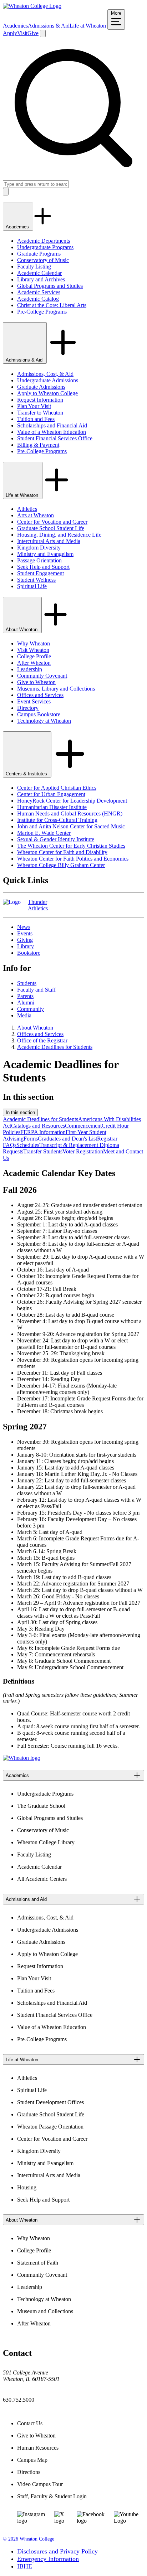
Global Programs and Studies (50, 286)
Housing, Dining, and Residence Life (59, 535)
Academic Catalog (38, 299)
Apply (10, 33)
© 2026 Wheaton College (29, 2539)
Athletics (27, 509)
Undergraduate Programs (45, 247)
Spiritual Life (32, 586)
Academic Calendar (39, 273)
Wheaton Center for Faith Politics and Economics (73, 859)
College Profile (34, 656)
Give (33, 33)
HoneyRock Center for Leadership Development (72, 801)
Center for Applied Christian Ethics (57, 788)
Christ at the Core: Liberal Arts (52, 305)
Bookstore (29, 953)
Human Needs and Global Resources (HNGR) (70, 814)
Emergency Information (48, 2559)
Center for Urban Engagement (51, 794)
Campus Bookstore (39, 714)
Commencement (83, 1126)
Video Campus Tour (40, 2484)
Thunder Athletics (38, 905)
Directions (29, 2472)
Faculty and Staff (36, 990)
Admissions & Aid (49, 26)
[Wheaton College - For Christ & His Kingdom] (22, 1758)
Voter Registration (83, 1151)
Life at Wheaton (88, 26)
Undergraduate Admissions (48, 380)
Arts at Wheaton (36, 515)
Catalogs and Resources (38, 1126)
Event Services (34, 701)
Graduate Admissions (41, 387)
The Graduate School (41, 1806)
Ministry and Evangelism (45, 554)
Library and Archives (41, 279)
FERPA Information (43, 1132)
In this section (20, 1112)
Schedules (28, 1145)
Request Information (40, 400)
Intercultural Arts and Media (49, 541)
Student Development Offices (50, 2102)
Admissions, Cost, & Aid (45, 374)
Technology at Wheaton (44, 721)
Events (25, 933)
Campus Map (32, 2460)
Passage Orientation (39, 560)
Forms (31, 1139)
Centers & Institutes (27, 774)
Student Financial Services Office (55, 438)
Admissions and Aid (26, 1899)
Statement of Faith (38, 2263)
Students (27, 983)
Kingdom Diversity (39, 548)
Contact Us (30, 2423)
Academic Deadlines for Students (55, 1047)
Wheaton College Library (46, 1842)
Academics (15, 26)
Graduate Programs (39, 254)
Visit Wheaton (33, 650)
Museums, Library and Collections (56, 689)
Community (31, 1009)
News (24, 927)
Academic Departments (44, 241)
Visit (22, 33)
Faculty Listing (34, 267)
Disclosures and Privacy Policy (57, 2551)
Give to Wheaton (36, 682)
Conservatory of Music (43, 260)
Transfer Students (43, 1151)
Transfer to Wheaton (40, 413)
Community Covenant (42, 676)
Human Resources (38, 2448)
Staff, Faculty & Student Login (52, 2496)
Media (24, 1015)
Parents (25, 996)
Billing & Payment (38, 445)
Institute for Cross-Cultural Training (57, 820)
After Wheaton (34, 663)
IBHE (25, 2566)
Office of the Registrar (42, 1040)
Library (26, 946)
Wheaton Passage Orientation (50, 2127)
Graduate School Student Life (51, 528)
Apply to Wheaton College (47, 393)
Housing (27, 2187)
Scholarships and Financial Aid (52, 425)
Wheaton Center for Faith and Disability (62, 852)
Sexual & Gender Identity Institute (56, 839)
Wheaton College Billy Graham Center (61, 865)
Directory (28, 708)
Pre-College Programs (42, 312)
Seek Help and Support (43, 567)
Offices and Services (40, 695)
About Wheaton (22, 630)
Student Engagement (40, 573)
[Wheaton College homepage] (32, 6)
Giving (25, 940)
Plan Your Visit (34, 406)
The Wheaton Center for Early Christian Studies (71, 846)
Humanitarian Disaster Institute (52, 807)
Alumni (26, 1003)
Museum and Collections (45, 2311)
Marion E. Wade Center (44, 833)
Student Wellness (36, 580)
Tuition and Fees (36, 419)
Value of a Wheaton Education (52, 432)
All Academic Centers (42, 1879)
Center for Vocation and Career (52, 522)
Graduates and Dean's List (67, 1139)
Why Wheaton (34, 643)
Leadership (30, 669)
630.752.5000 (19, 2400)
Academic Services (39, 292)
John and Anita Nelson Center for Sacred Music (71, 826)
